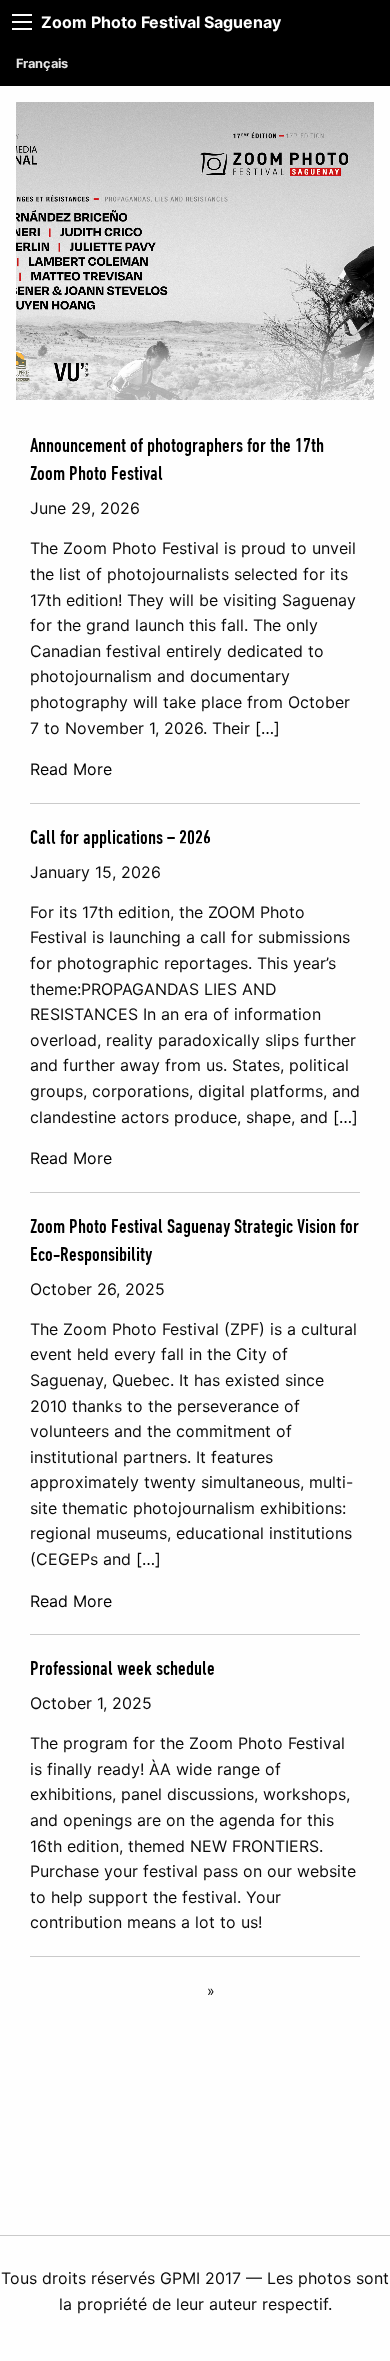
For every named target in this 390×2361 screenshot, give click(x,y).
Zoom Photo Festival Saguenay (161, 22)
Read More (71, 769)
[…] (267, 728)
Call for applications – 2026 (120, 838)
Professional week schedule (122, 1669)
